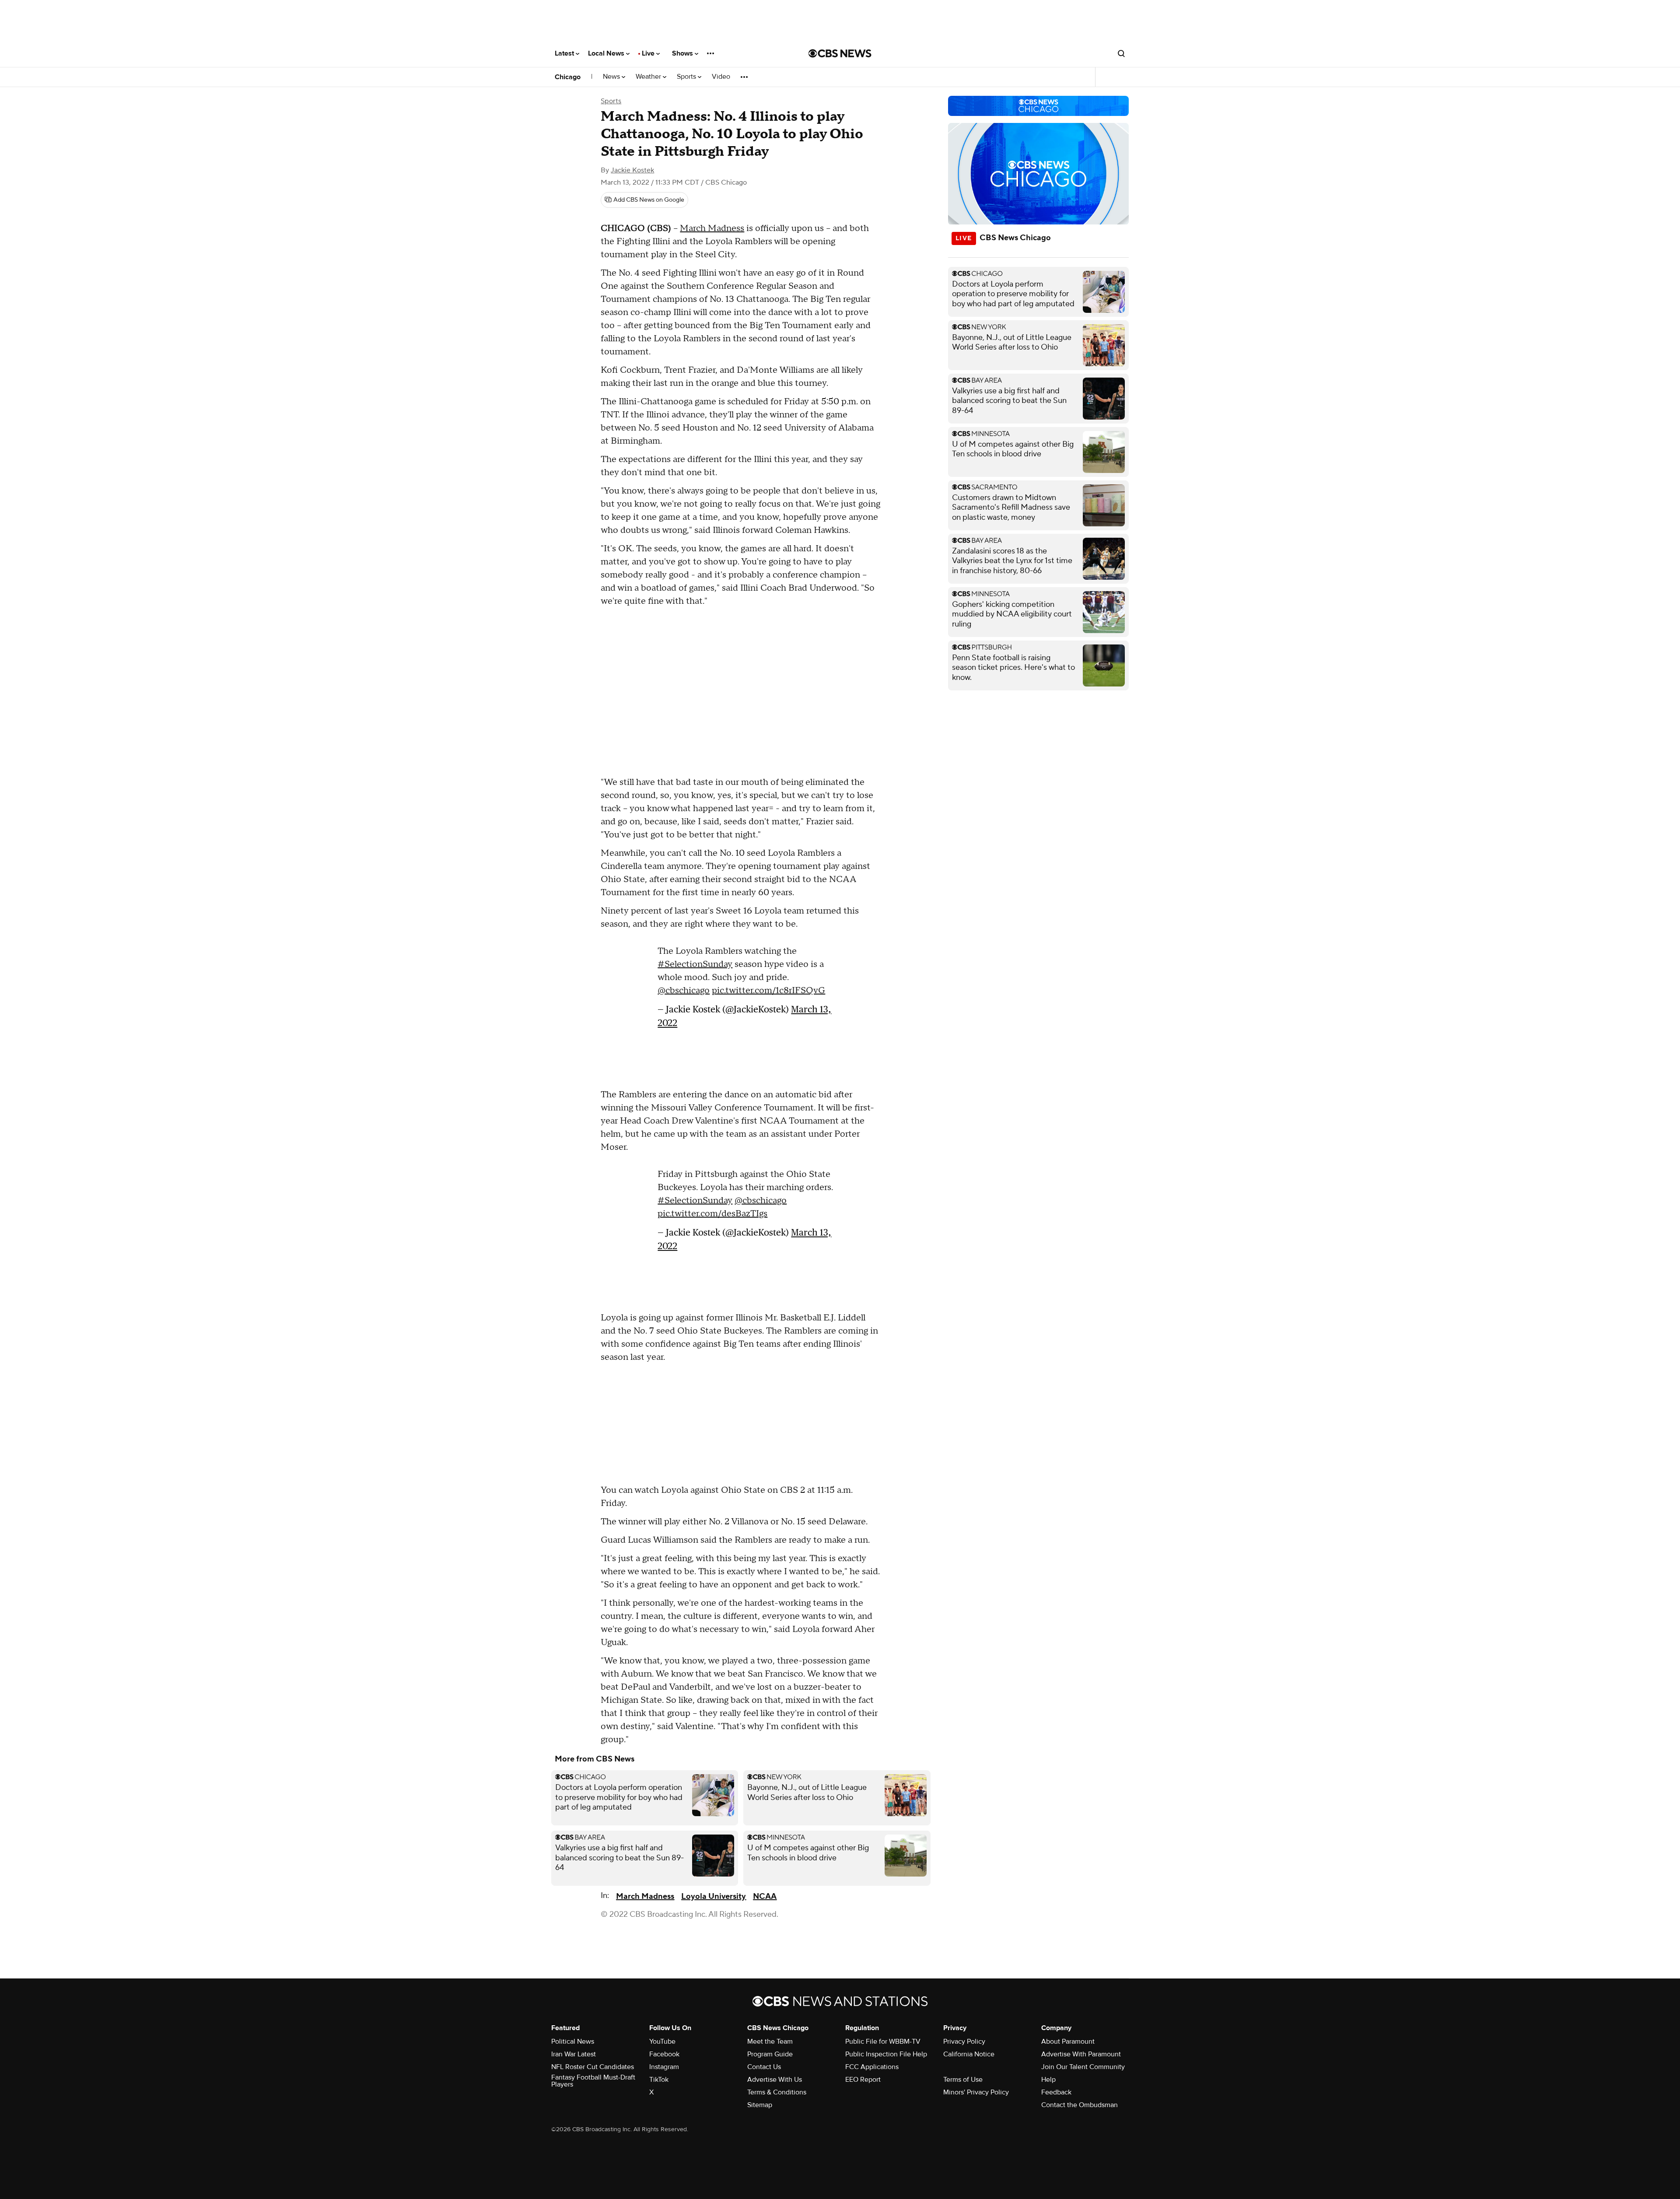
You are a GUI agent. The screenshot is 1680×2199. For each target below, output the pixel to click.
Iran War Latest (574, 2054)
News (612, 77)
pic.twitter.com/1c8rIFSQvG (768, 991)
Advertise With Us (775, 2080)
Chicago (568, 77)
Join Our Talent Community (1083, 2067)
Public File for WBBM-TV (883, 2041)
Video (721, 77)
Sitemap (760, 2105)
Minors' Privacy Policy (976, 2092)
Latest (565, 53)
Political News (573, 2041)
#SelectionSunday (695, 964)
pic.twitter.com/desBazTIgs (712, 1214)
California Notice (969, 2054)
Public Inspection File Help (886, 2054)
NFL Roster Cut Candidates (593, 2067)
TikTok (659, 2080)
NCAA (765, 1896)
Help (1048, 2080)
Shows (683, 53)
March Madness (712, 228)
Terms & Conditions (777, 2092)
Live (649, 53)
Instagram (664, 2067)
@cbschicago (684, 991)
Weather (649, 77)
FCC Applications (872, 2067)
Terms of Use (963, 2080)
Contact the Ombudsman (1080, 2105)
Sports (687, 77)
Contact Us (764, 2067)
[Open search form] (1121, 53)
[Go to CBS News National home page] (840, 53)
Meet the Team (770, 2041)
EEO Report (863, 2080)
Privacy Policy (964, 2041)
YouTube (662, 2041)
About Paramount (1068, 2041)
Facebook (664, 2054)
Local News (607, 53)
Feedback (1056, 2092)
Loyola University (714, 1896)
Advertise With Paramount (1081, 2054)
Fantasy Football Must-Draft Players (593, 2081)
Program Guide (770, 2054)
